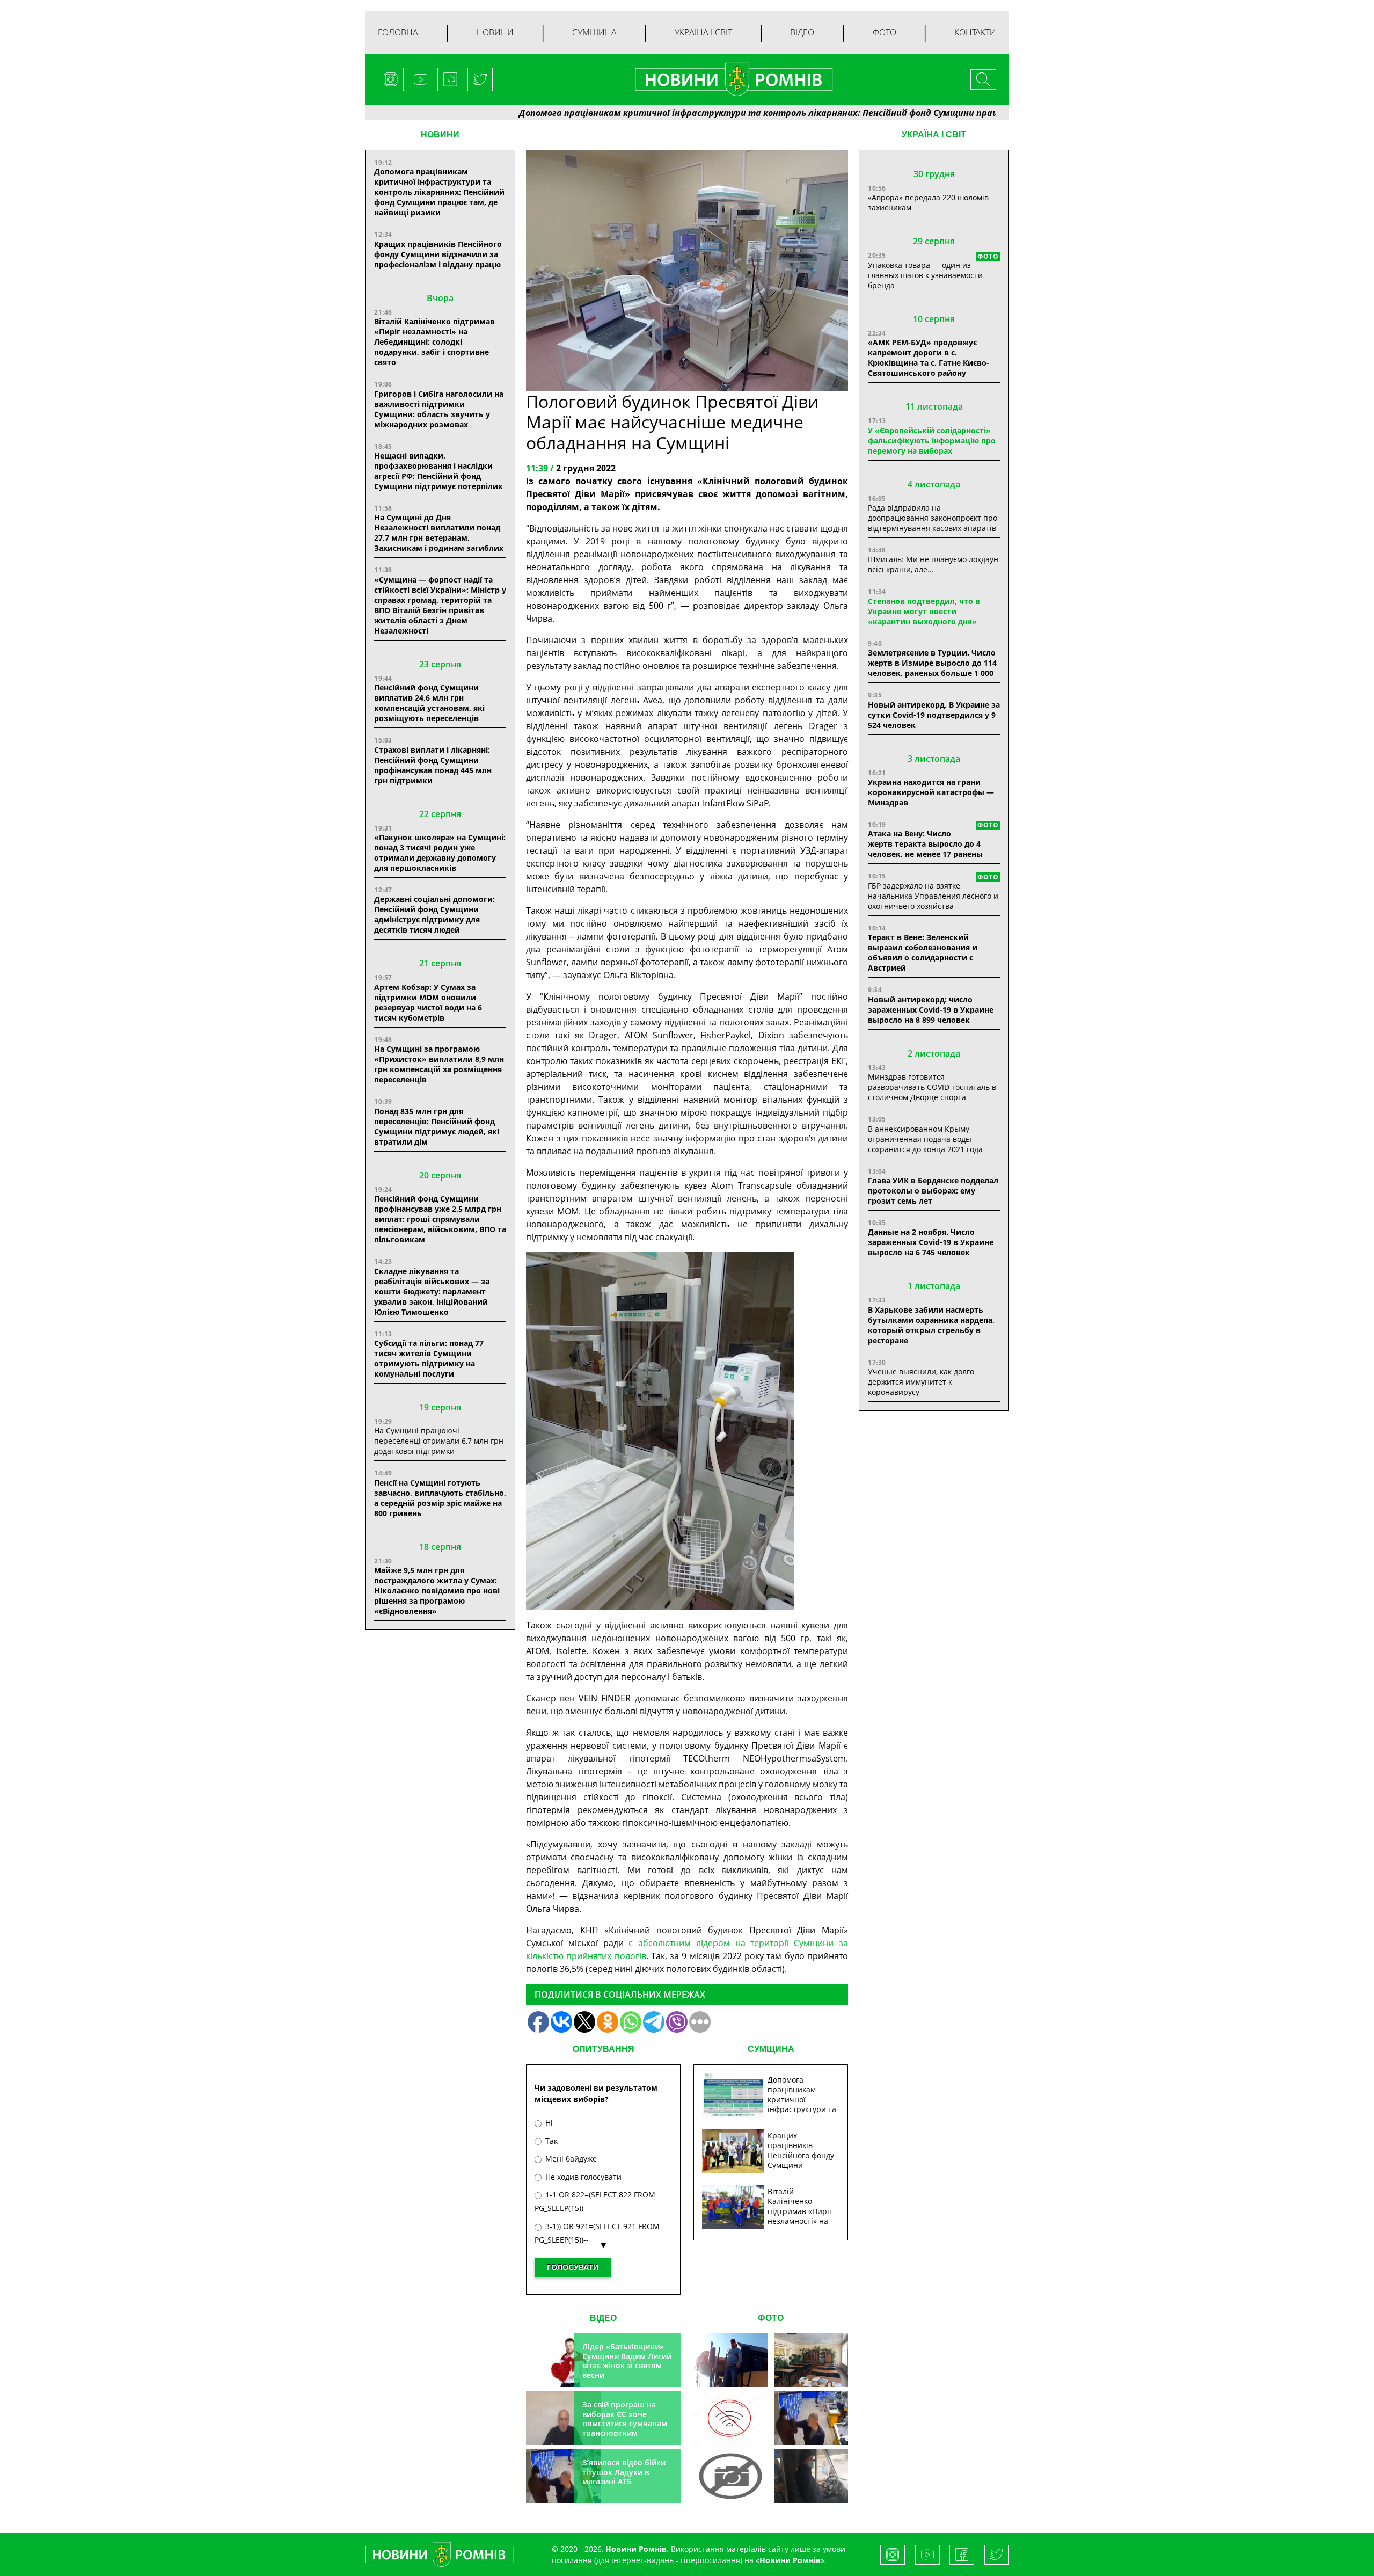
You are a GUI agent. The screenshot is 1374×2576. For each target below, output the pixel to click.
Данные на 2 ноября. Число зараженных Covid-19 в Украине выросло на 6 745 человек (931, 1242)
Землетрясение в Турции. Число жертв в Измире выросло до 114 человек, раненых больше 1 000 (932, 663)
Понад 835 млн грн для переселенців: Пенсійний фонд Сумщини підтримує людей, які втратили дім (437, 1126)
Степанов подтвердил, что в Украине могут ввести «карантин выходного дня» (924, 611)
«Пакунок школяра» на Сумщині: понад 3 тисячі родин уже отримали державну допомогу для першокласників (440, 853)
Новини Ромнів (790, 2560)
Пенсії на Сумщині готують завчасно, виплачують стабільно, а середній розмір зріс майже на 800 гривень (440, 1498)
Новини (495, 32)
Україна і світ (703, 32)
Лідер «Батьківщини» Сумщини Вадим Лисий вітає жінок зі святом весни (627, 2361)
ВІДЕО (603, 2318)
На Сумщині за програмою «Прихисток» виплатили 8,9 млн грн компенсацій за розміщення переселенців (439, 1064)
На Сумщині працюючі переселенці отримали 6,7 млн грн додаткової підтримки (439, 1441)
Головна (398, 32)
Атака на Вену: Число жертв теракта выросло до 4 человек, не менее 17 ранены (925, 844)
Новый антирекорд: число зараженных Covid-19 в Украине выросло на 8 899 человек (931, 1010)
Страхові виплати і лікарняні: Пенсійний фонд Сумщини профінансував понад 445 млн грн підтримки (433, 765)
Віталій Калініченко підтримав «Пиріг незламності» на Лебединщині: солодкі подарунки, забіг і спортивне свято (434, 342)
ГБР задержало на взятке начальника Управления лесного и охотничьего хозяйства (933, 896)
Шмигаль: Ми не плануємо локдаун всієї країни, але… (933, 564)
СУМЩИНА (771, 2049)
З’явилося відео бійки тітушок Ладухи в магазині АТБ (624, 2472)
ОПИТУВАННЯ (604, 2049)
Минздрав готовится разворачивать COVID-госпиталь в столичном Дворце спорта (932, 1087)
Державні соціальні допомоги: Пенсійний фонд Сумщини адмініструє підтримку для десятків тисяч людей (434, 914)
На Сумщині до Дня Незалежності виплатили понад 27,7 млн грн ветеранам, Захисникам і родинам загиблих (439, 533)
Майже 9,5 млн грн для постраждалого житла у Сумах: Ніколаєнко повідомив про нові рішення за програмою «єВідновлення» (437, 1591)
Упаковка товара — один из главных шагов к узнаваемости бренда (925, 275)
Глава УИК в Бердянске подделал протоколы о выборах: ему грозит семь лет (933, 1191)
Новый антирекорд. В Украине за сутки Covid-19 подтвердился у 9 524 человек (934, 715)
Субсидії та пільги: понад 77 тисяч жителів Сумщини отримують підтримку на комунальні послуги (429, 1358)
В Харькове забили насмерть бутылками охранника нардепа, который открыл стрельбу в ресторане (931, 1325)
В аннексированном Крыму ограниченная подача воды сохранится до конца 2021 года (925, 1139)
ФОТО (771, 2318)
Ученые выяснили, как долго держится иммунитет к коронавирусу (921, 1382)
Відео (802, 32)
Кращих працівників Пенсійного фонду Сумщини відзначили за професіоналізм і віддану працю (438, 254)
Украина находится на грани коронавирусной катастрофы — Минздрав (931, 792)
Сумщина (594, 32)
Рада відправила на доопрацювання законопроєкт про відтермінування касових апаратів (933, 518)
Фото (885, 32)
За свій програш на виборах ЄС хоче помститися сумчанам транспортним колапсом (625, 2423)
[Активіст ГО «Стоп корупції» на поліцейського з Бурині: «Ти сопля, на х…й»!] (730, 2476)
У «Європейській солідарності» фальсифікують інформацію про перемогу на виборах (932, 441)
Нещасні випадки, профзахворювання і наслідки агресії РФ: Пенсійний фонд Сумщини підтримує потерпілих (438, 471)
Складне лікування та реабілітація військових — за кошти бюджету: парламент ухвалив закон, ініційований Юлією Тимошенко (432, 1291)
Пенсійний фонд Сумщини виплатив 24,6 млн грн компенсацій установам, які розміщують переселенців (429, 703)
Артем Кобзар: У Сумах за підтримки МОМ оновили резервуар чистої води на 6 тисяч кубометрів (428, 1002)
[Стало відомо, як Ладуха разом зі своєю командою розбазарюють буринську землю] (730, 2360)
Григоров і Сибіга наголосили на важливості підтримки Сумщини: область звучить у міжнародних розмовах (439, 409)
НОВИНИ (440, 134)
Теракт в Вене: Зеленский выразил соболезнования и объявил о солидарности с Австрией (923, 952)
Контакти (975, 32)
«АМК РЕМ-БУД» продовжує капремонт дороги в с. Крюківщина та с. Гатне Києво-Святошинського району (929, 358)
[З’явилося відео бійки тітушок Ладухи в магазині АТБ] (811, 2418)
